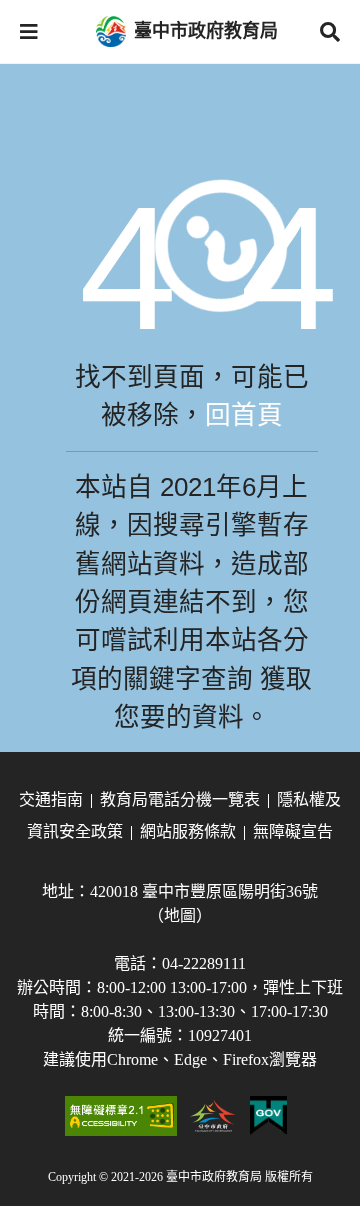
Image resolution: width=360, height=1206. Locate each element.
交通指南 (51, 799)
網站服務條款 (188, 831)
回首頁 (244, 415)
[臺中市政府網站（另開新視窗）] (213, 1116)
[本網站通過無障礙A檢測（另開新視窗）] (121, 1116)
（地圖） (180, 915)
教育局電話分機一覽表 (180, 799)
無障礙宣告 (293, 831)
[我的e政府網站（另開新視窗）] (268, 1116)
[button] (29, 32)
